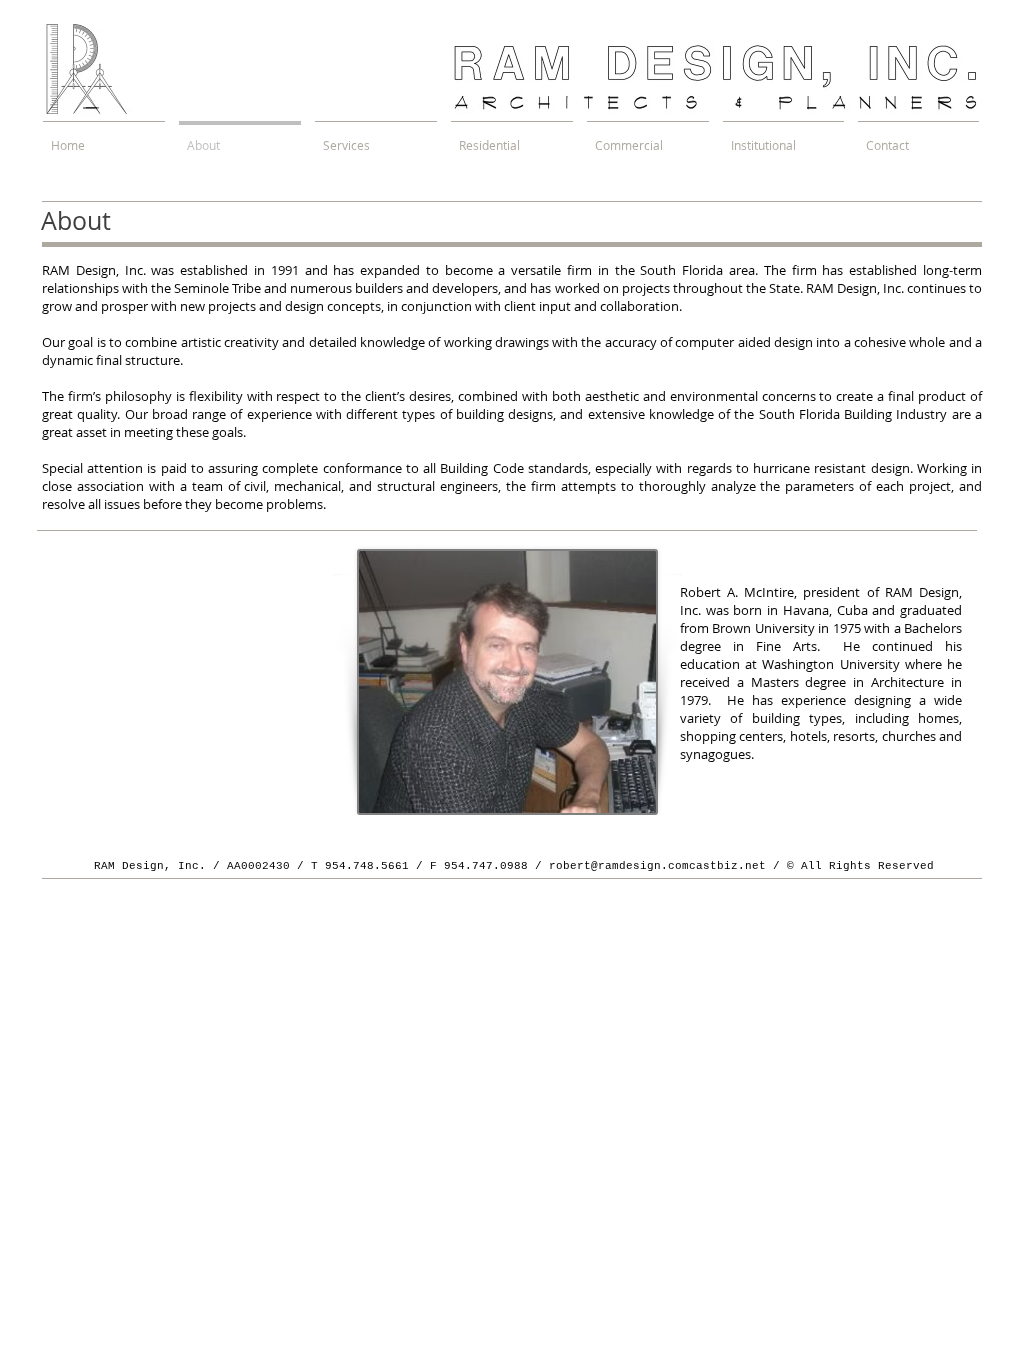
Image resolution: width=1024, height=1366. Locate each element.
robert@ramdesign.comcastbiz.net (657, 866)
